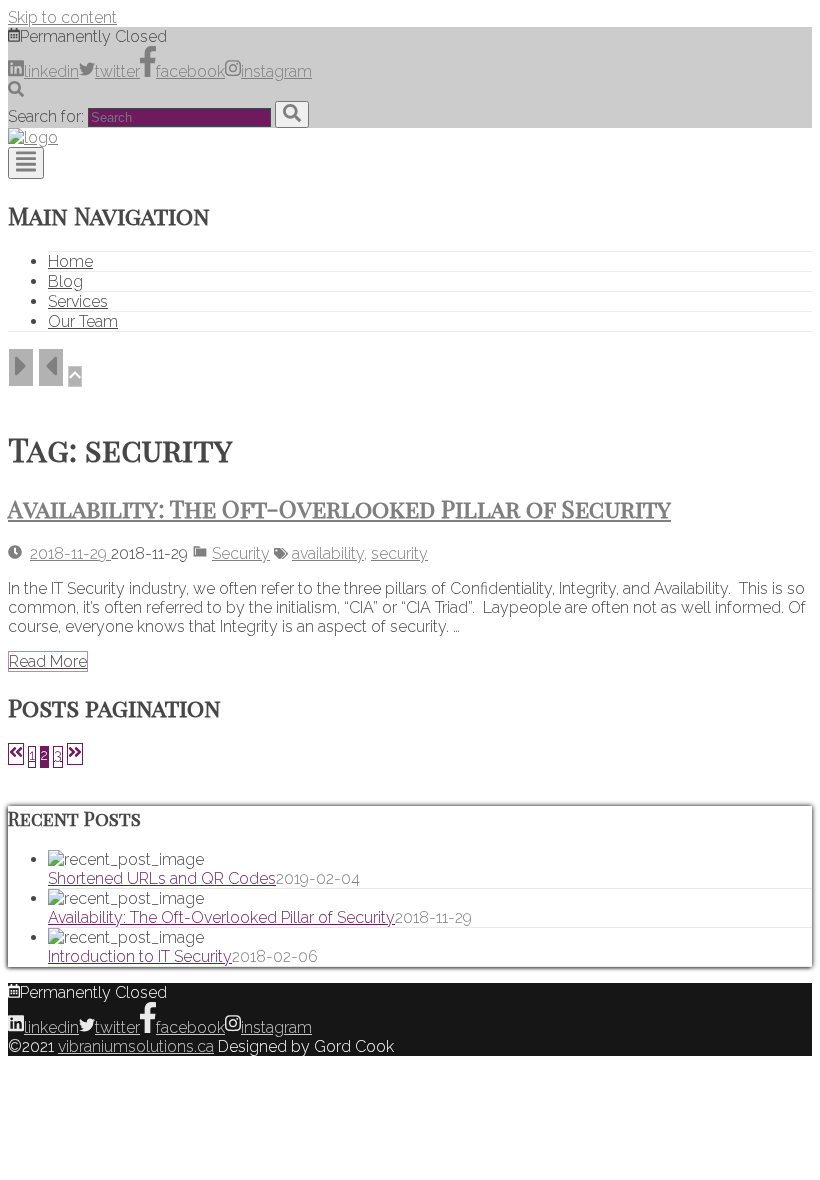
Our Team (83, 321)
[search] (292, 114)
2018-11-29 (70, 553)
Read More (48, 661)
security (399, 553)
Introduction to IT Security (140, 956)
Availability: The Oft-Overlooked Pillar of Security (339, 508)
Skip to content (62, 17)
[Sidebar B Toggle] (51, 367)
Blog (65, 281)
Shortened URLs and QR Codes (162, 878)
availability (328, 553)
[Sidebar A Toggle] (21, 367)
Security (241, 553)
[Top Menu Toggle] (26, 163)
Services (78, 301)
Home (70, 261)
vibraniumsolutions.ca (136, 1046)
